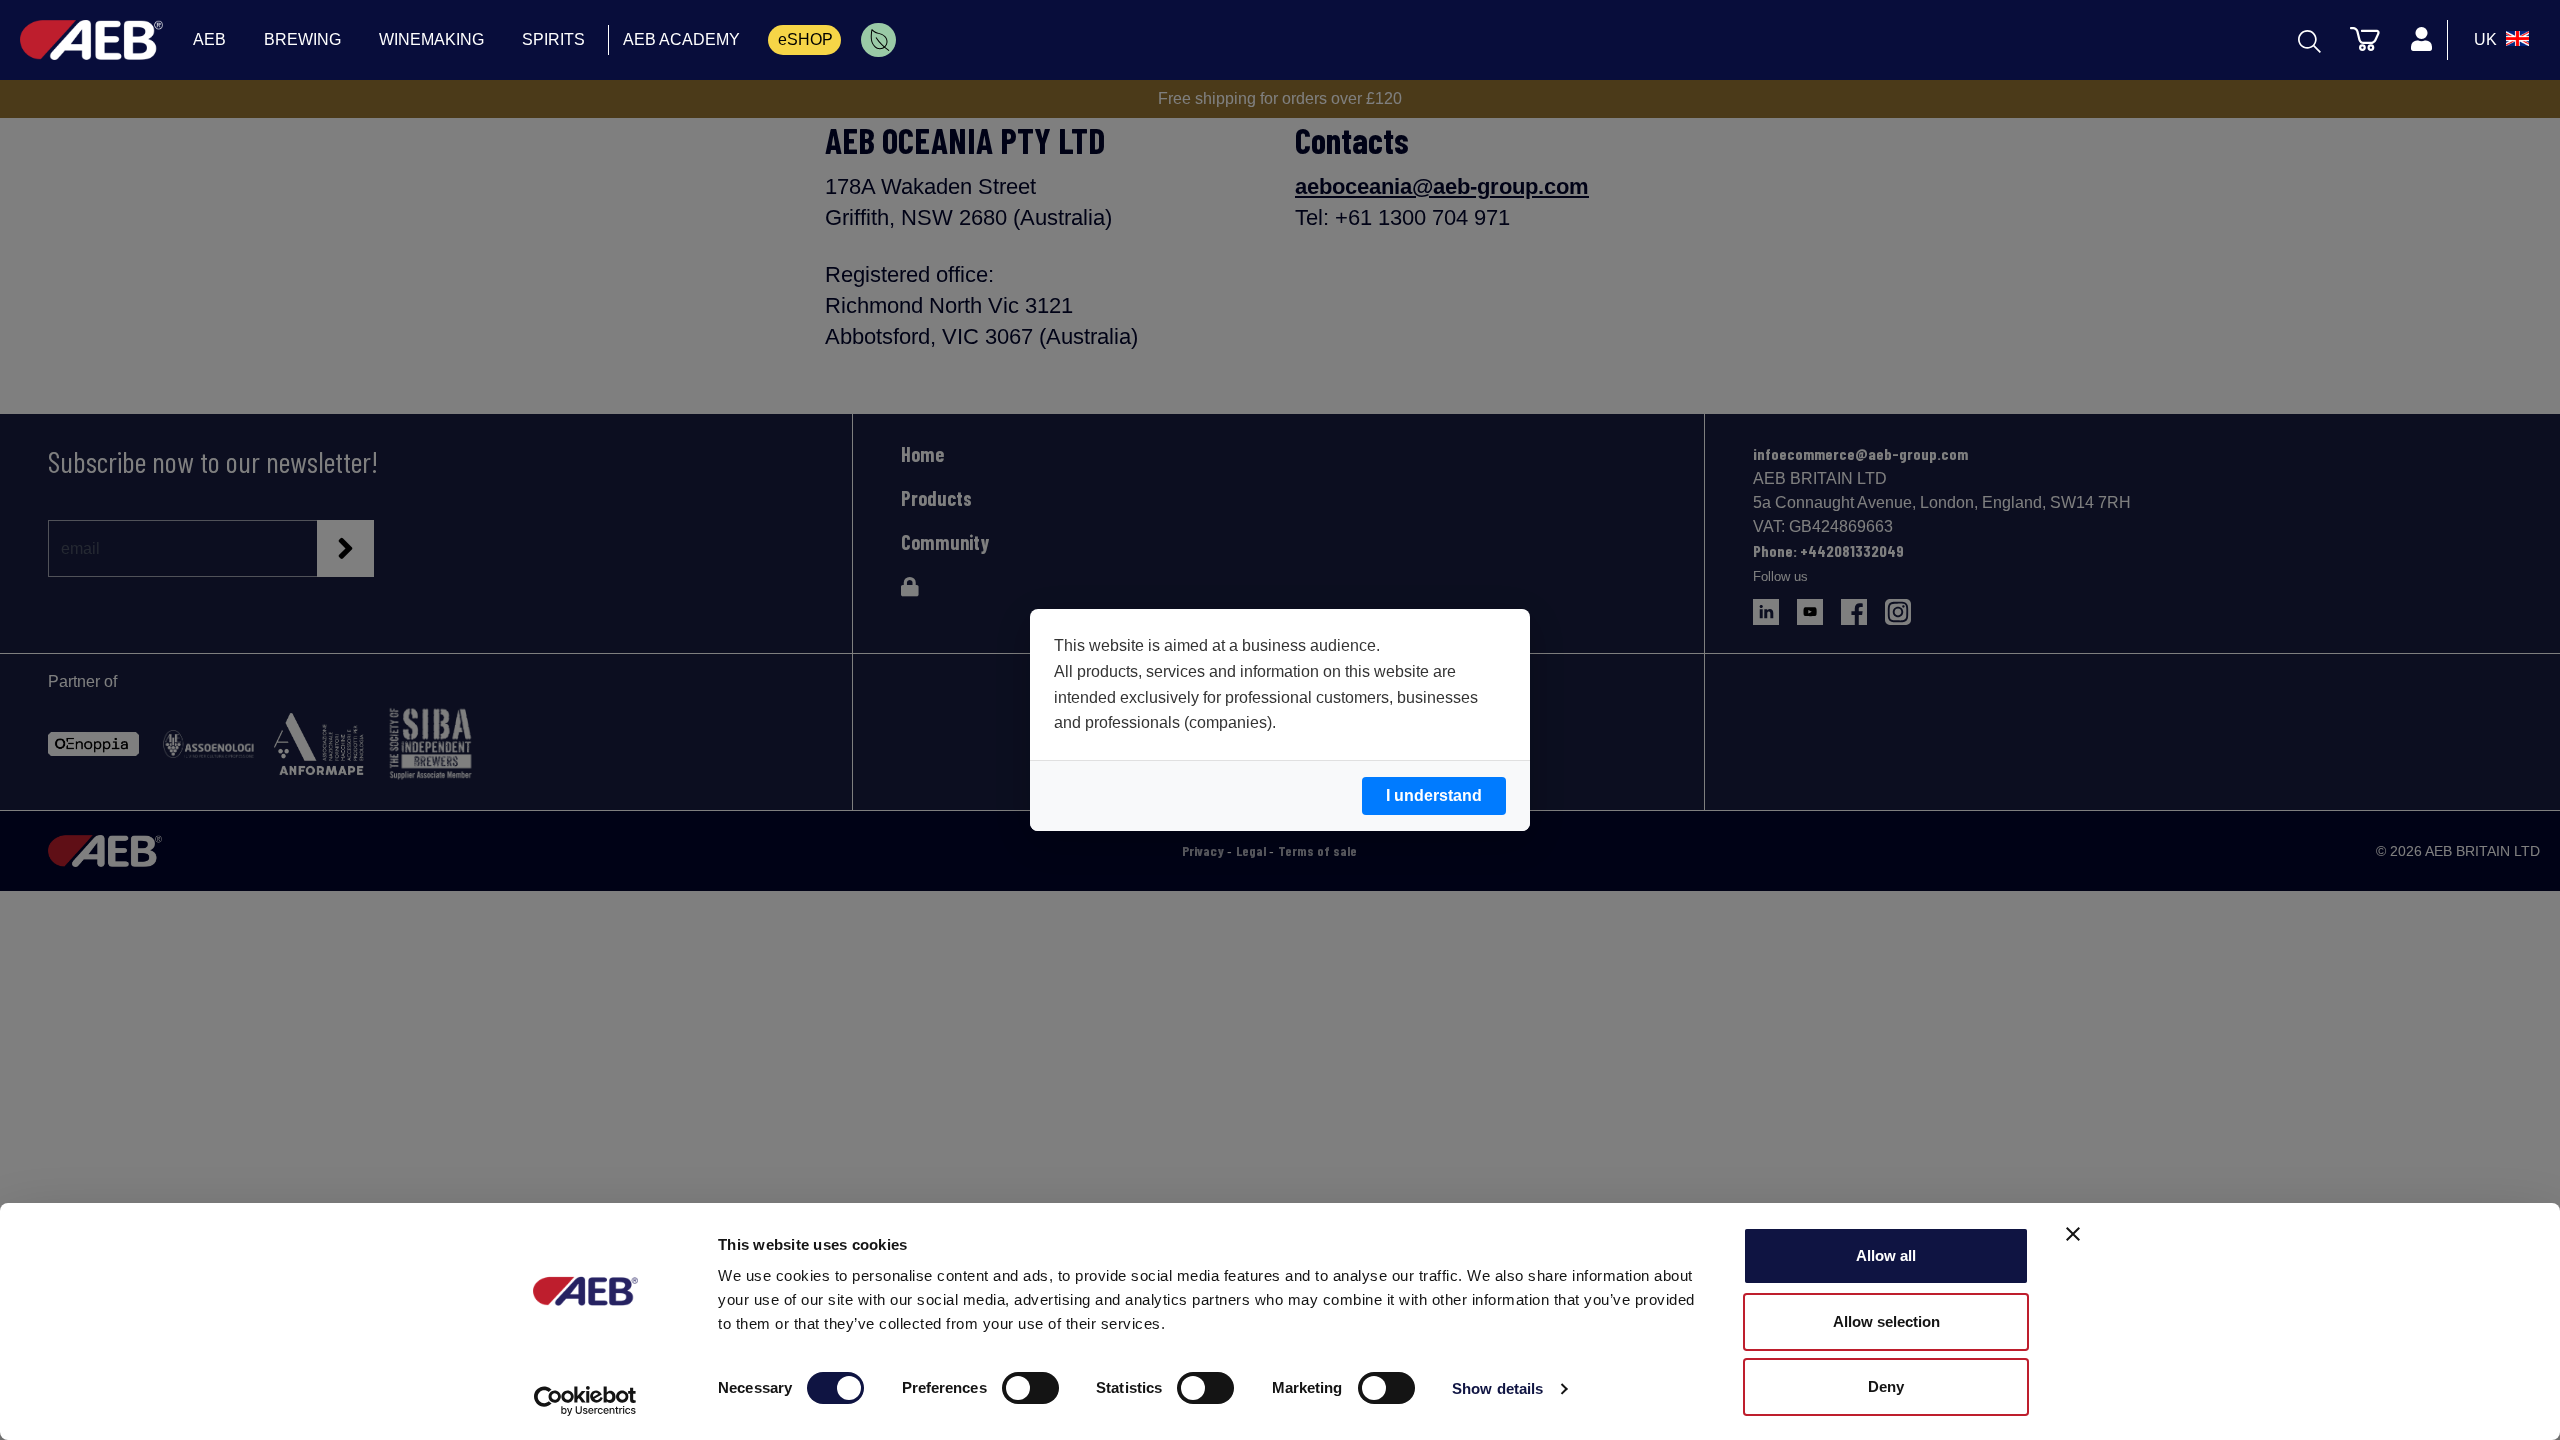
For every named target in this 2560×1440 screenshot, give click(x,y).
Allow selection (1886, 1321)
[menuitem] (878, 40)
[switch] (1030, 1388)
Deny (1886, 1386)
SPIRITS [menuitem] (553, 39)
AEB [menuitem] (209, 39)
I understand (1434, 795)
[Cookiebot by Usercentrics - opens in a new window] (585, 1401)
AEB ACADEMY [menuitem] (681, 39)
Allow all (1886, 1255)
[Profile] (2421, 40)
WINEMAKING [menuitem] (431, 39)
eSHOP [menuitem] (805, 39)
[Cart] (2365, 38)
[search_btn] (2309, 40)
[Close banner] (2073, 1234)
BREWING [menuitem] (302, 39)
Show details (1497, 1388)
